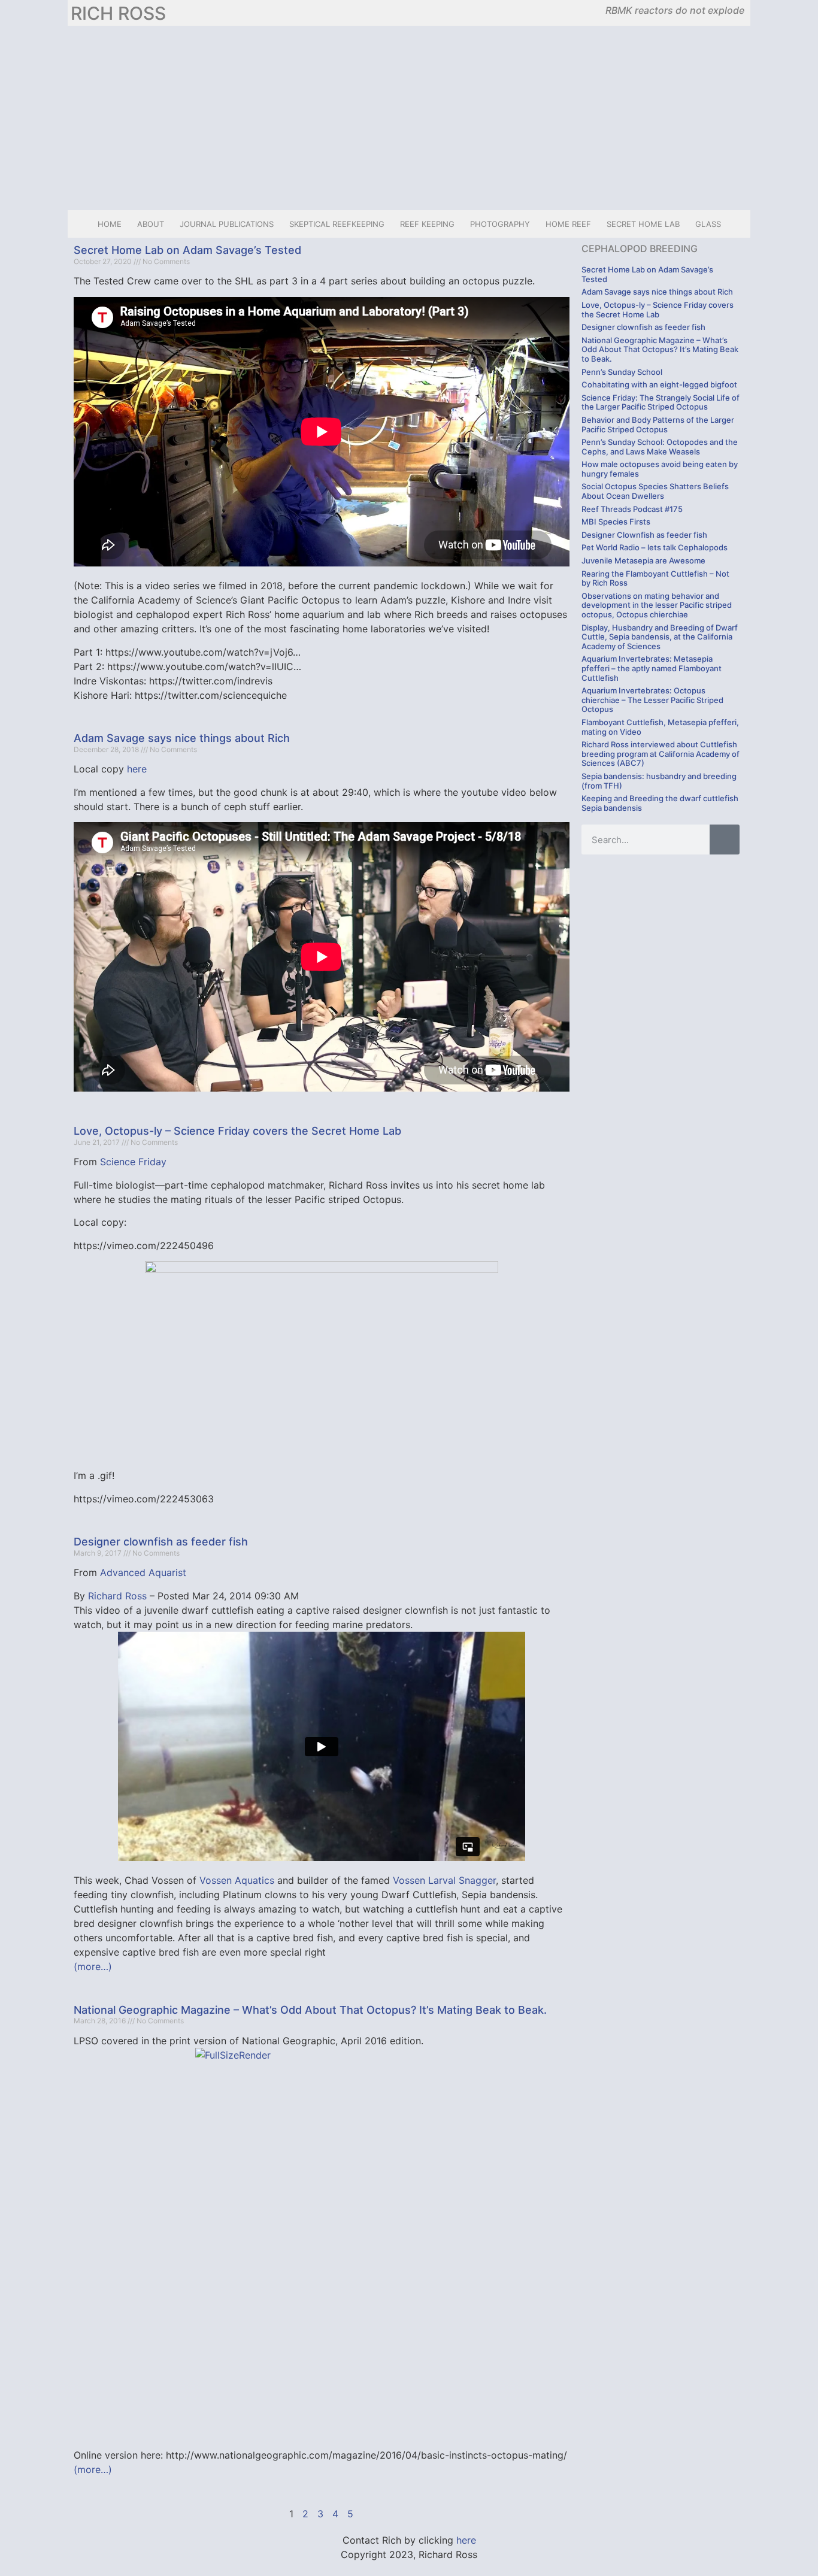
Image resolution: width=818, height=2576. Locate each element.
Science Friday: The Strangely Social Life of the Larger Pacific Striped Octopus (661, 402)
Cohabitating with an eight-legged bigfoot (659, 384)
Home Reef (568, 224)
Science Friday (133, 1162)
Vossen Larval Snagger (444, 1880)
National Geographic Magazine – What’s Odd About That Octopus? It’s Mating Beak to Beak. (310, 2010)
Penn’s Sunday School (622, 372)
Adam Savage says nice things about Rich (182, 738)
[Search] (725, 840)
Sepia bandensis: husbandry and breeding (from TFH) (659, 781)
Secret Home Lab (643, 224)
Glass (708, 224)
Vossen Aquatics (237, 1880)
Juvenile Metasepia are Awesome (643, 560)
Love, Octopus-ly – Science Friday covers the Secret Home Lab (237, 1131)
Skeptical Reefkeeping (337, 224)
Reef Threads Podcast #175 (632, 509)
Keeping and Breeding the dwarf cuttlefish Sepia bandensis (660, 803)
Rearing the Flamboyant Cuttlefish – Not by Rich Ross (655, 578)
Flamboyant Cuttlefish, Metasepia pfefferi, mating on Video (660, 727)
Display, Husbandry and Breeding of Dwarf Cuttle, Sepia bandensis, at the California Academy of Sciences (660, 637)
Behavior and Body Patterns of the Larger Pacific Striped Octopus (658, 425)
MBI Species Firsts (616, 522)
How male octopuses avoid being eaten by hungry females (660, 469)
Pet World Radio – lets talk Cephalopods (655, 547)
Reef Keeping (427, 224)
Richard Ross (117, 1596)
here (137, 769)
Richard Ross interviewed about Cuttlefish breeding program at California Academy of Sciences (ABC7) (661, 754)
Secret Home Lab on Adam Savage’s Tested (187, 250)
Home (110, 224)
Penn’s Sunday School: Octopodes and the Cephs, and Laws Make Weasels (660, 447)
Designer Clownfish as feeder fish (644, 535)
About (151, 224)
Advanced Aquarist (143, 1572)
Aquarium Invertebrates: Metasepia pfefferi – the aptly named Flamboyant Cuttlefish (652, 668)
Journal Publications (227, 224)
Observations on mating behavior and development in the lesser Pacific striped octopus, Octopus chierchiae (657, 605)
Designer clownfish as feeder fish (161, 1542)
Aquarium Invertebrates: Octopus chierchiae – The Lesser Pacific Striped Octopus (652, 700)
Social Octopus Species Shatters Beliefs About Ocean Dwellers (655, 491)
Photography (500, 224)
